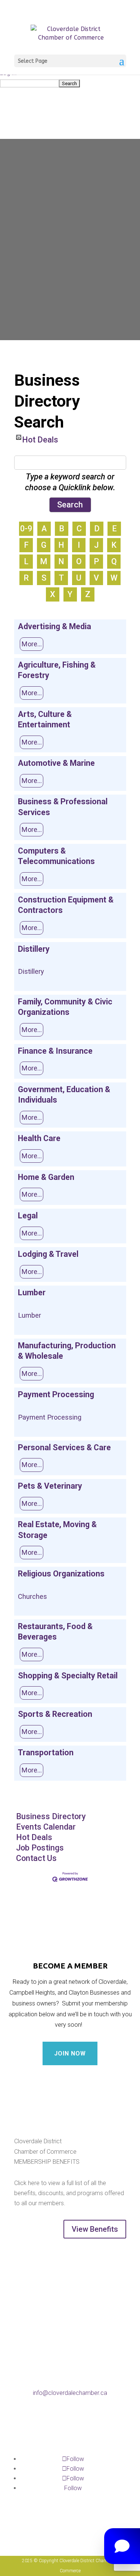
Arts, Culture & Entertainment (45, 719)
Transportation (46, 1752)
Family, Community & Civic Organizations (65, 1007)
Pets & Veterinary (50, 1486)
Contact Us (36, 1858)
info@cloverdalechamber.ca (70, 2393)
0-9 (26, 529)
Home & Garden (46, 1177)
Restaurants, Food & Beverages (55, 1632)
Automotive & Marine (56, 763)
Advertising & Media (55, 626)
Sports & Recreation (55, 1714)
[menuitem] (70, 83)
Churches (32, 1596)
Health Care (39, 1138)
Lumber (32, 1292)
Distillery (34, 949)
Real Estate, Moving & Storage (57, 1530)
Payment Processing (56, 1394)
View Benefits (95, 2229)
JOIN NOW (70, 2053)
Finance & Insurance (55, 1051)
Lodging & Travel (48, 1254)
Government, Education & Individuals (64, 1095)
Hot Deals (40, 437)
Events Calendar (46, 1827)
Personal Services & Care (64, 1447)
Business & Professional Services (63, 807)
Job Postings (40, 1848)
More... (32, 644)
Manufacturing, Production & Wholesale (67, 1351)
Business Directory (51, 1816)
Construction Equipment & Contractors (66, 905)
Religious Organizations (61, 1574)
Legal (28, 1216)
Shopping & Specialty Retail (68, 1676)
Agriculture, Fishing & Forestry (57, 670)
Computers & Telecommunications (56, 856)
